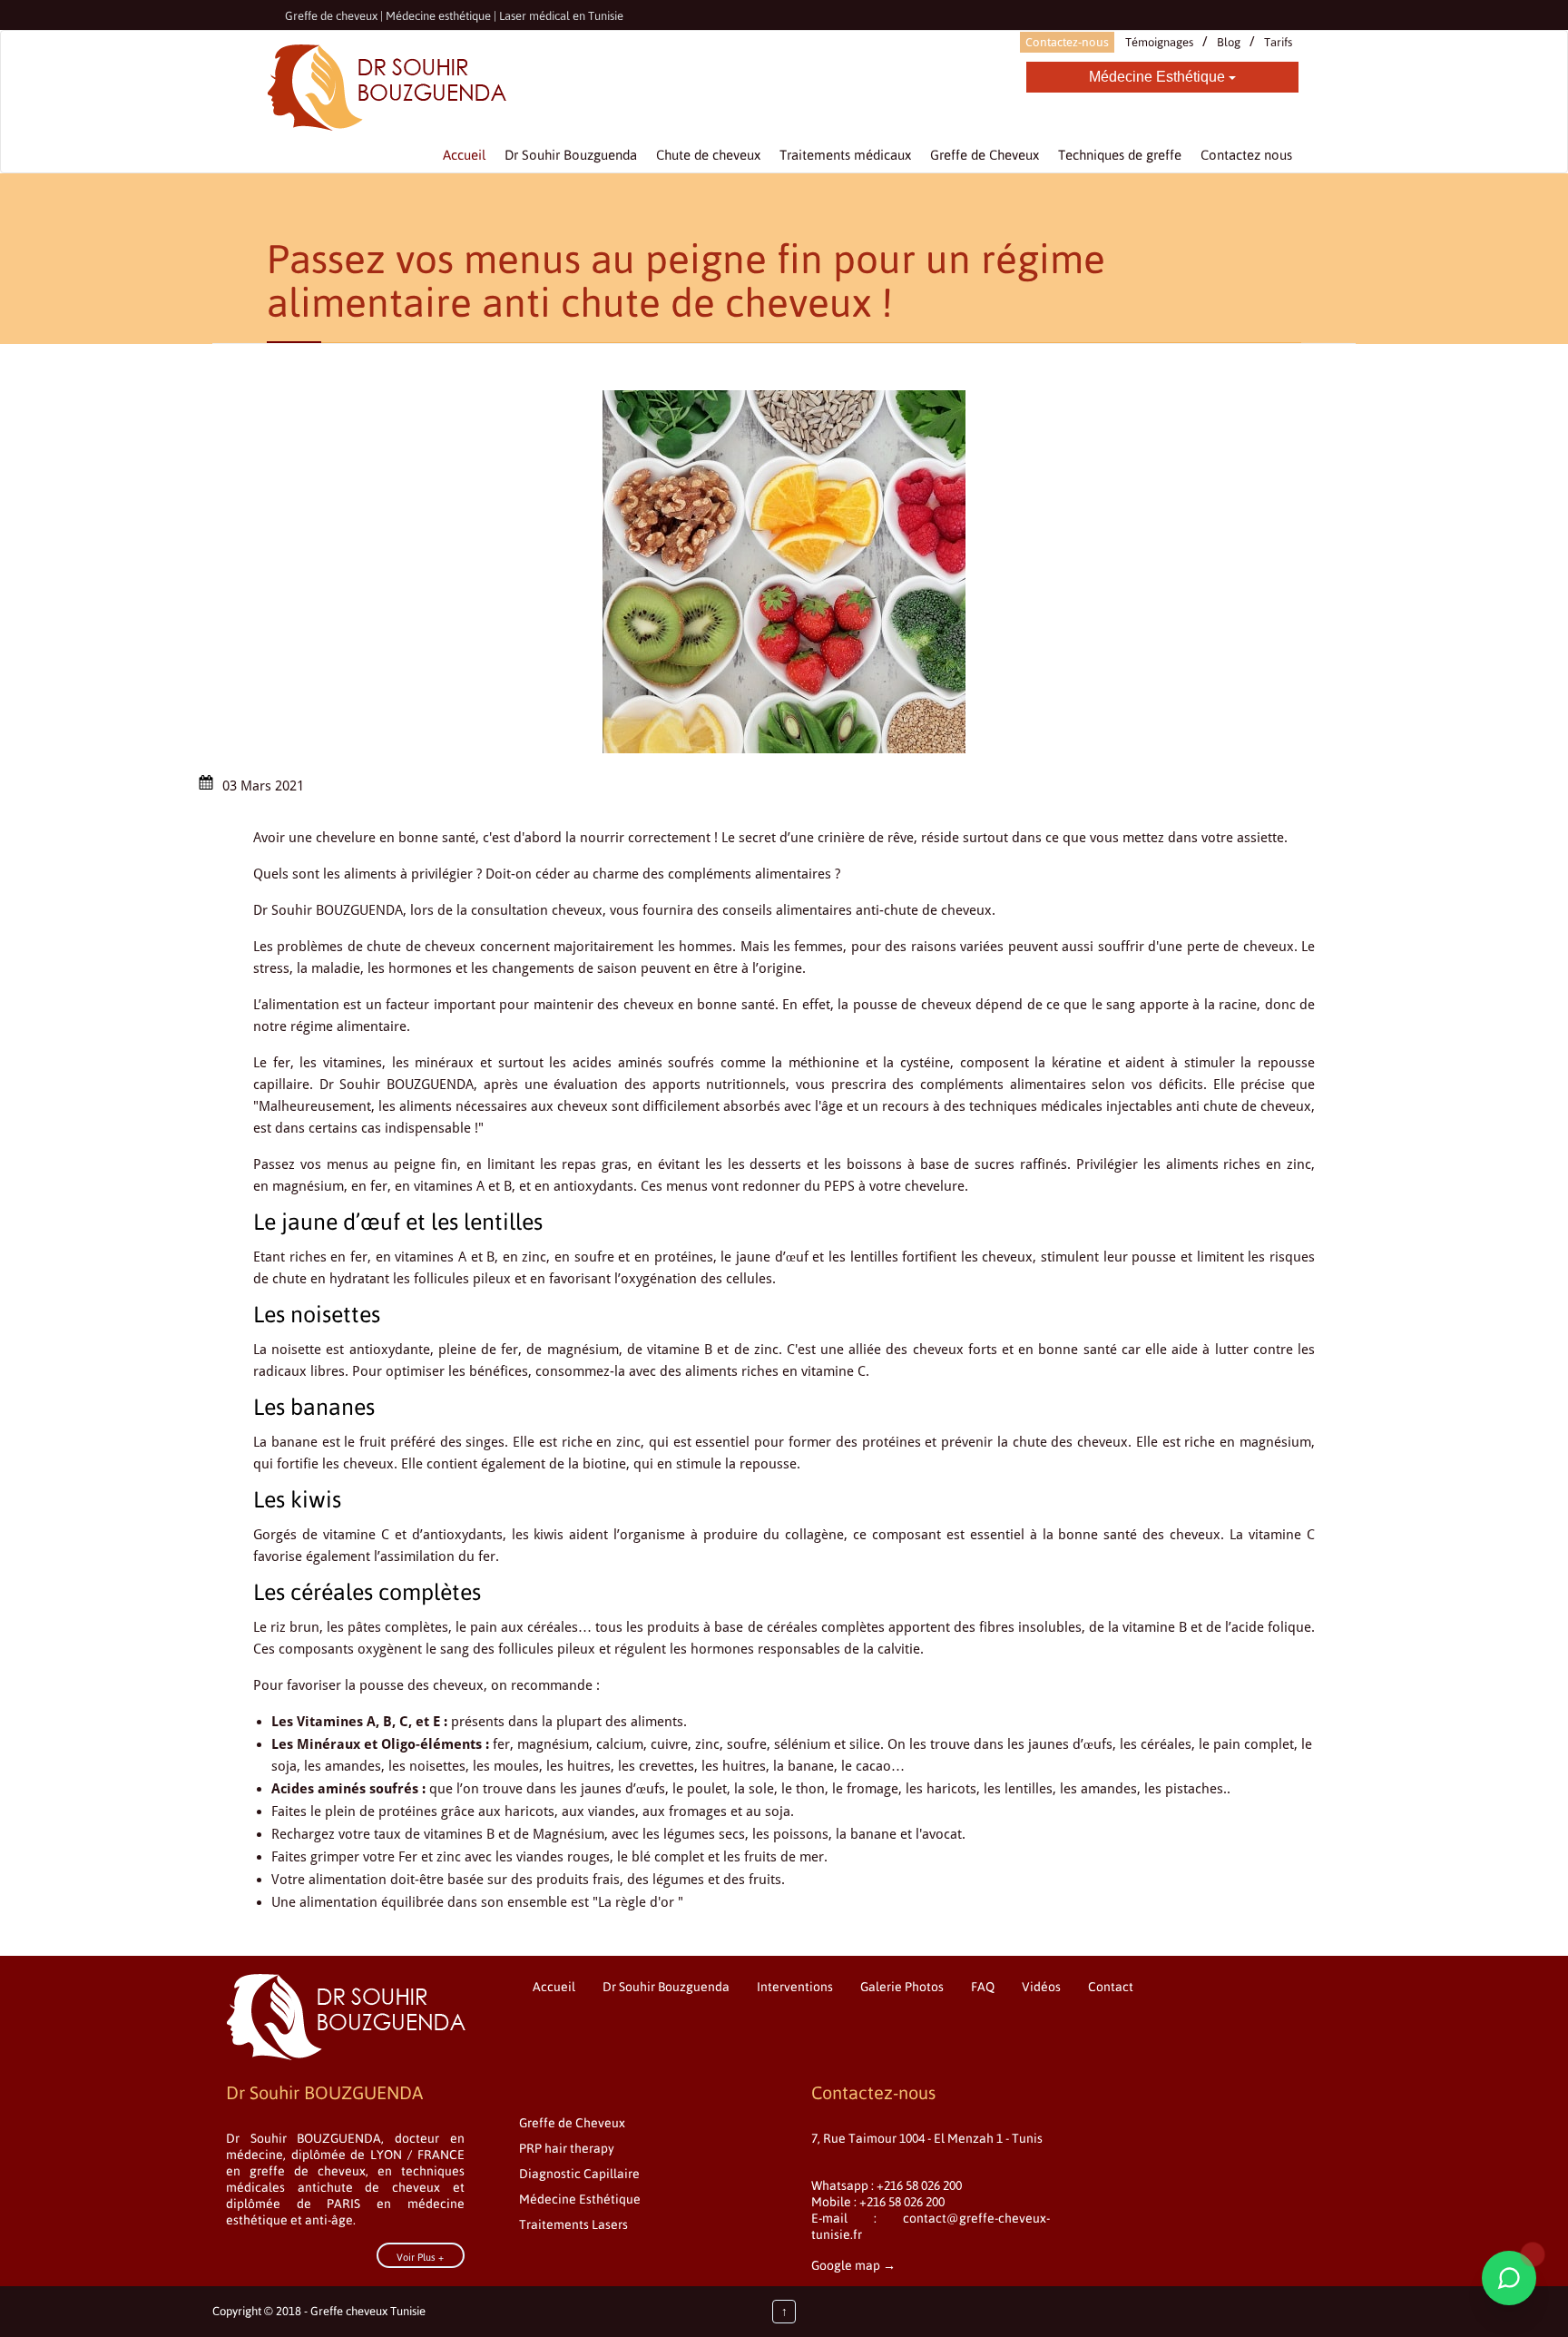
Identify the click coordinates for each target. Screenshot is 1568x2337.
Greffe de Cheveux (572, 2123)
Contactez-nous (1067, 42)
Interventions (795, 1987)
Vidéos (1041, 1987)
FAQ (983, 1987)
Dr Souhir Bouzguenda (666, 1987)
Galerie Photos (902, 1987)
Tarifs (1278, 42)
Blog (1229, 42)
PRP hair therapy (567, 2148)
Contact (1111, 1987)
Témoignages (1159, 42)
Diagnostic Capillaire (579, 2174)
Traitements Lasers (573, 2224)
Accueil (554, 1987)
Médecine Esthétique (1159, 77)
